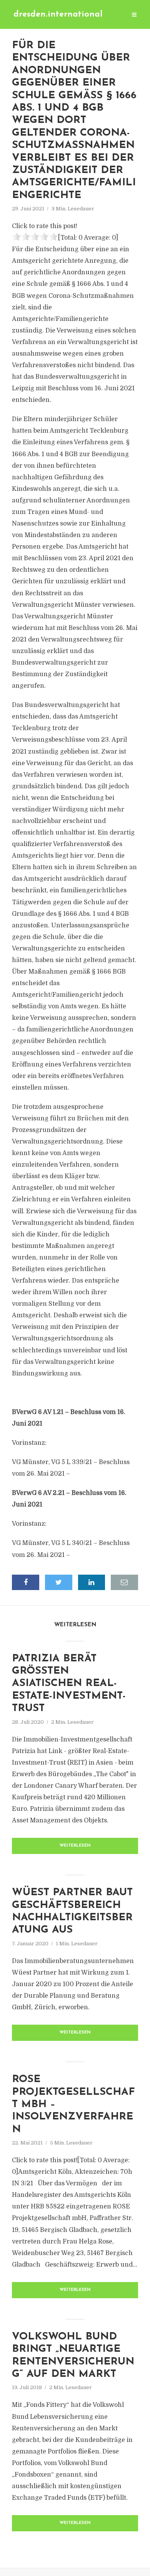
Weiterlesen (75, 1846)
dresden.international (58, 14)
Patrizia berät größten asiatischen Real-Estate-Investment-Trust (69, 1684)
